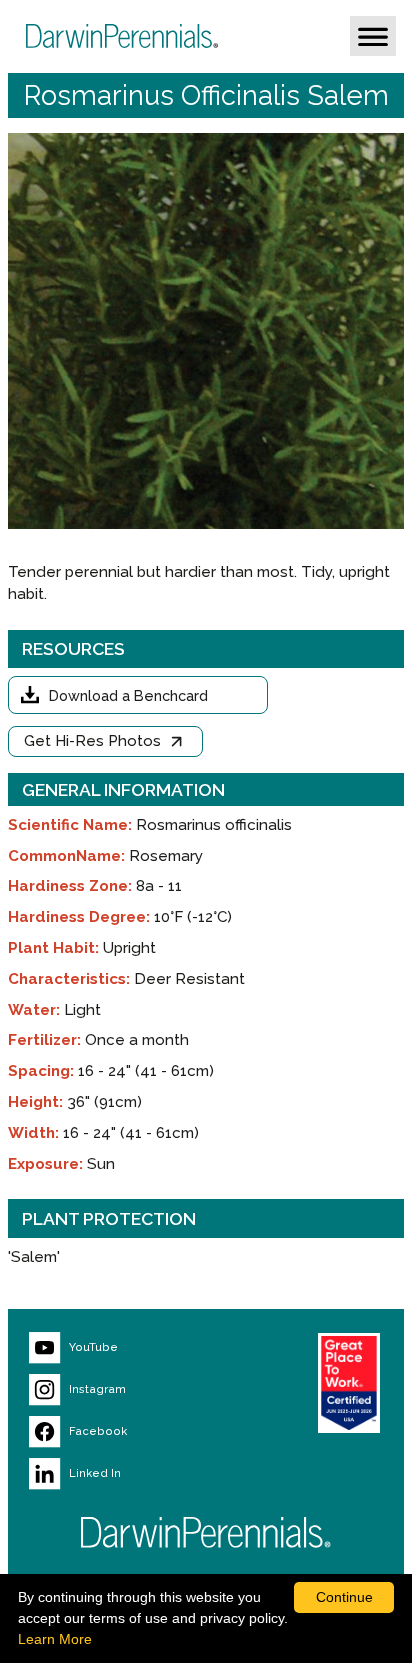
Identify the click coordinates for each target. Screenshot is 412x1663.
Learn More (55, 1639)
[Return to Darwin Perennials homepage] (206, 1532)
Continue (344, 1597)
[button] (373, 36)
